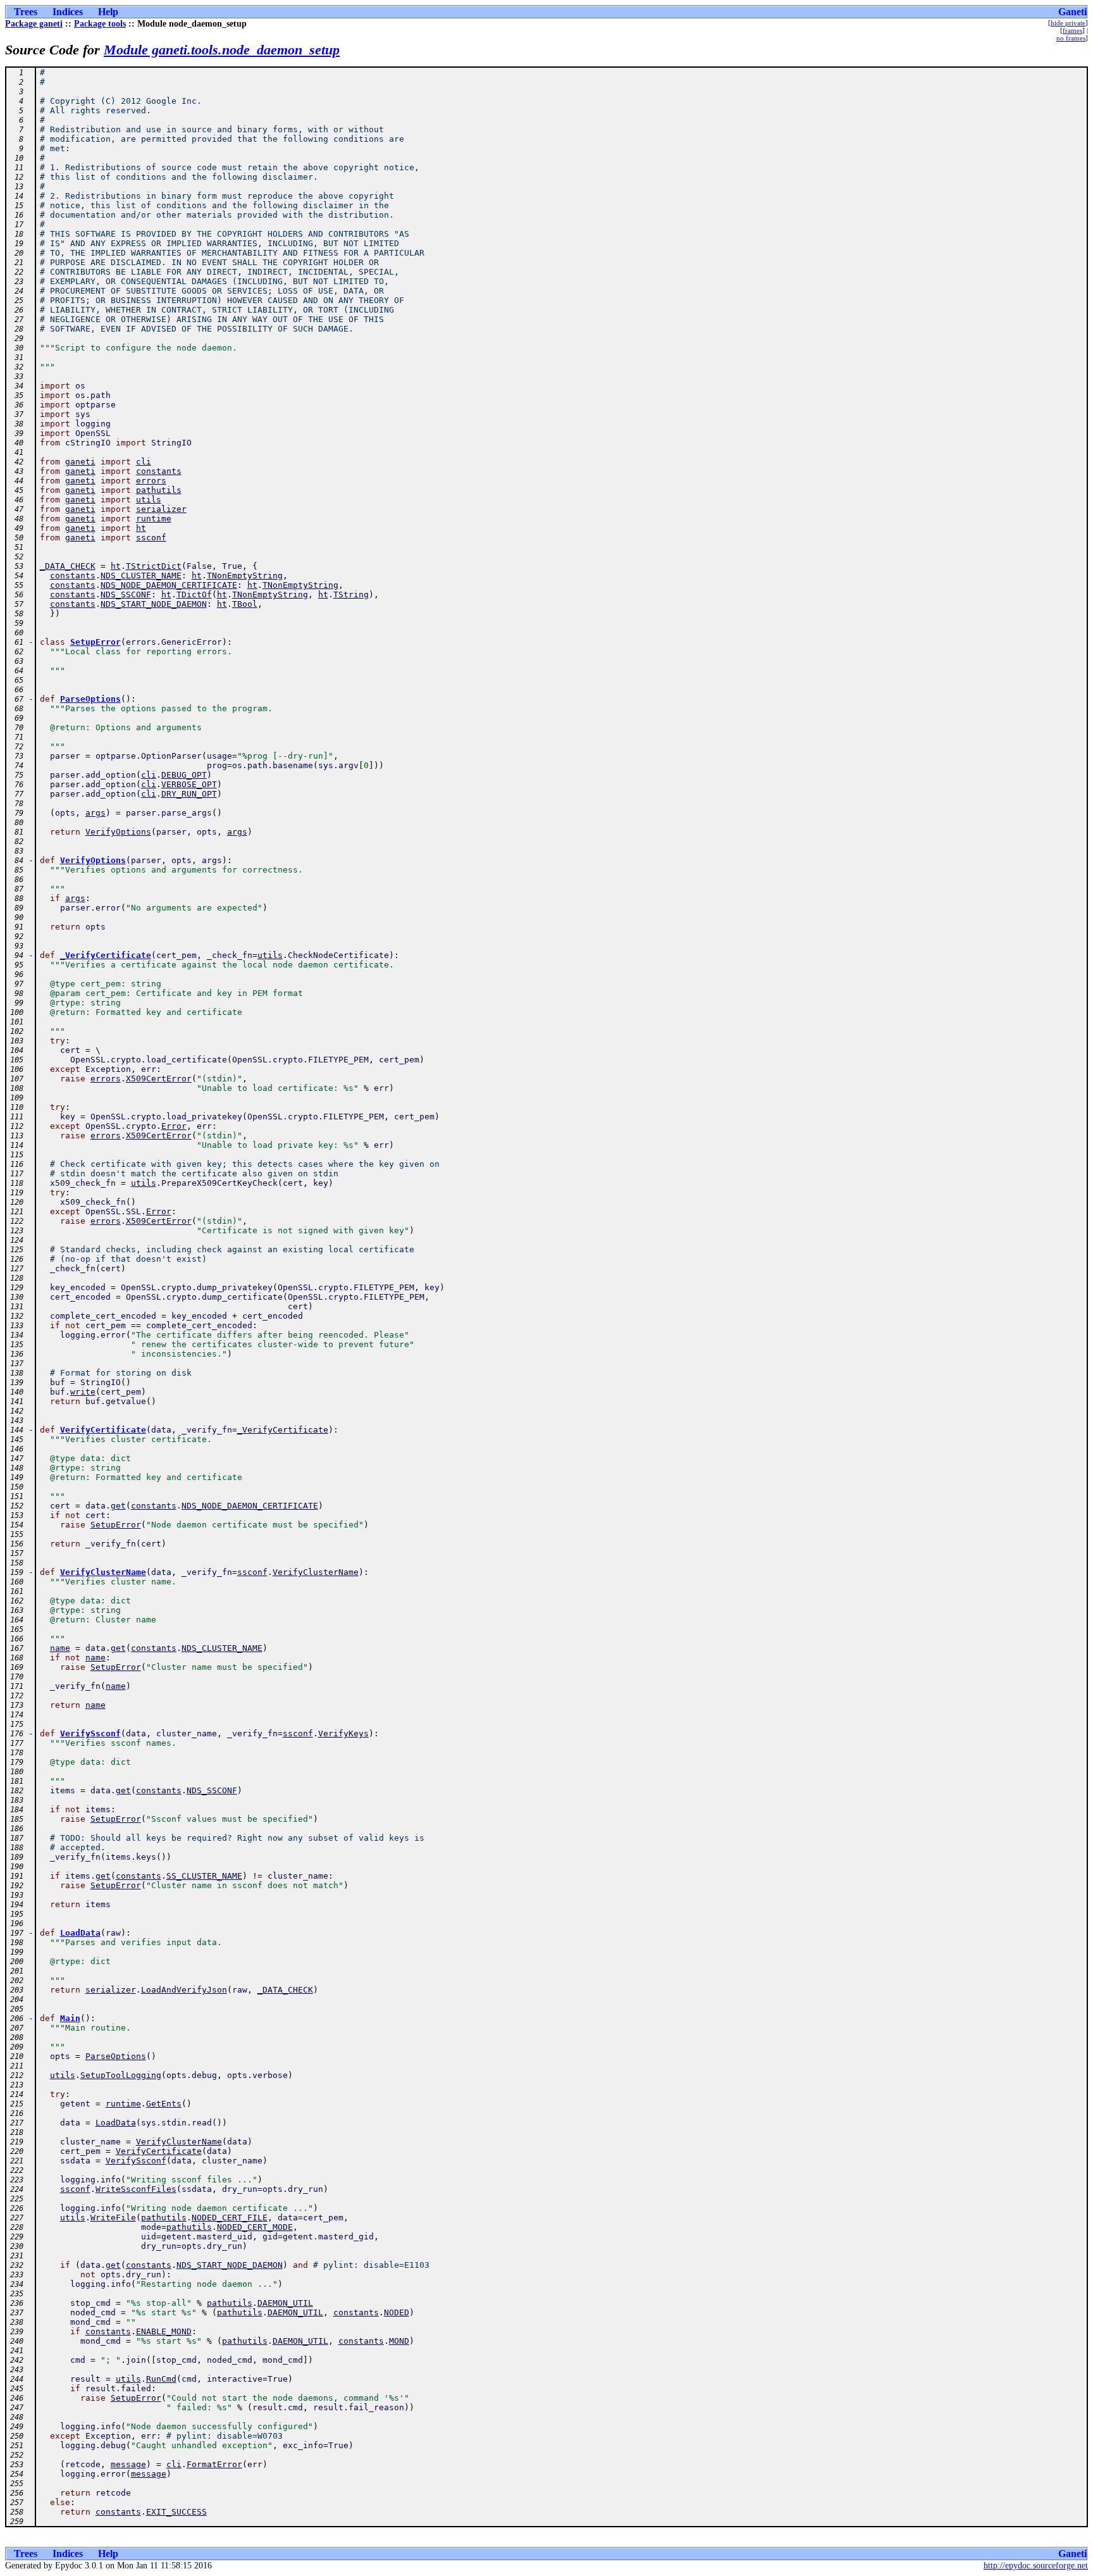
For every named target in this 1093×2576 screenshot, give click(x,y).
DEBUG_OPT (184, 775)
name (60, 1648)
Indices (68, 12)
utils (149, 500)
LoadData (80, 1933)
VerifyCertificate (103, 1430)
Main (70, 2018)
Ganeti (1072, 12)
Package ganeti (34, 24)
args (96, 813)
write (83, 1392)
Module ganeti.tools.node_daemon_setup (222, 50)
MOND (399, 2341)
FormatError (214, 2464)
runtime (154, 519)
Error (174, 1126)
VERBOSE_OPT (189, 784)
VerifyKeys (343, 1733)
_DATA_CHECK (68, 566)
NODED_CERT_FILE (230, 2218)
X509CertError (159, 1079)
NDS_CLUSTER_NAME (141, 576)
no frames (1071, 38)
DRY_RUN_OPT (189, 794)
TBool (245, 604)
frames (1072, 30)
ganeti (80, 462)
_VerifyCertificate (106, 955)
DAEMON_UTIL (285, 2303)
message (128, 2464)
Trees (26, 12)
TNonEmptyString (245, 576)
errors (151, 481)
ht (141, 528)
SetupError (96, 642)
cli (144, 462)
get (118, 1506)
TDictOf (194, 594)
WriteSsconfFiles (136, 2189)
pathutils (159, 490)
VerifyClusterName (103, 1572)
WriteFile (113, 2218)
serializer (161, 509)
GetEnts (164, 2104)
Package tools (100, 24)
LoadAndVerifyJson (184, 1990)
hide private (1068, 23)
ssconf (151, 538)
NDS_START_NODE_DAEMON (154, 604)
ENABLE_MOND (164, 2331)
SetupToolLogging (121, 2075)
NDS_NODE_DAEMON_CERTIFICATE (169, 585)
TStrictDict (154, 566)
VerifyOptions (118, 832)
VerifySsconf (90, 1733)
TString (351, 594)
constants (159, 471)
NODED (397, 2312)
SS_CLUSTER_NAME (204, 1876)
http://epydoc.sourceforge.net (1036, 2566)
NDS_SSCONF (126, 594)
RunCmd (161, 2379)
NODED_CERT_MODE (255, 2227)
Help (108, 12)
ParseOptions (90, 699)
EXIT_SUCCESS (176, 2512)
